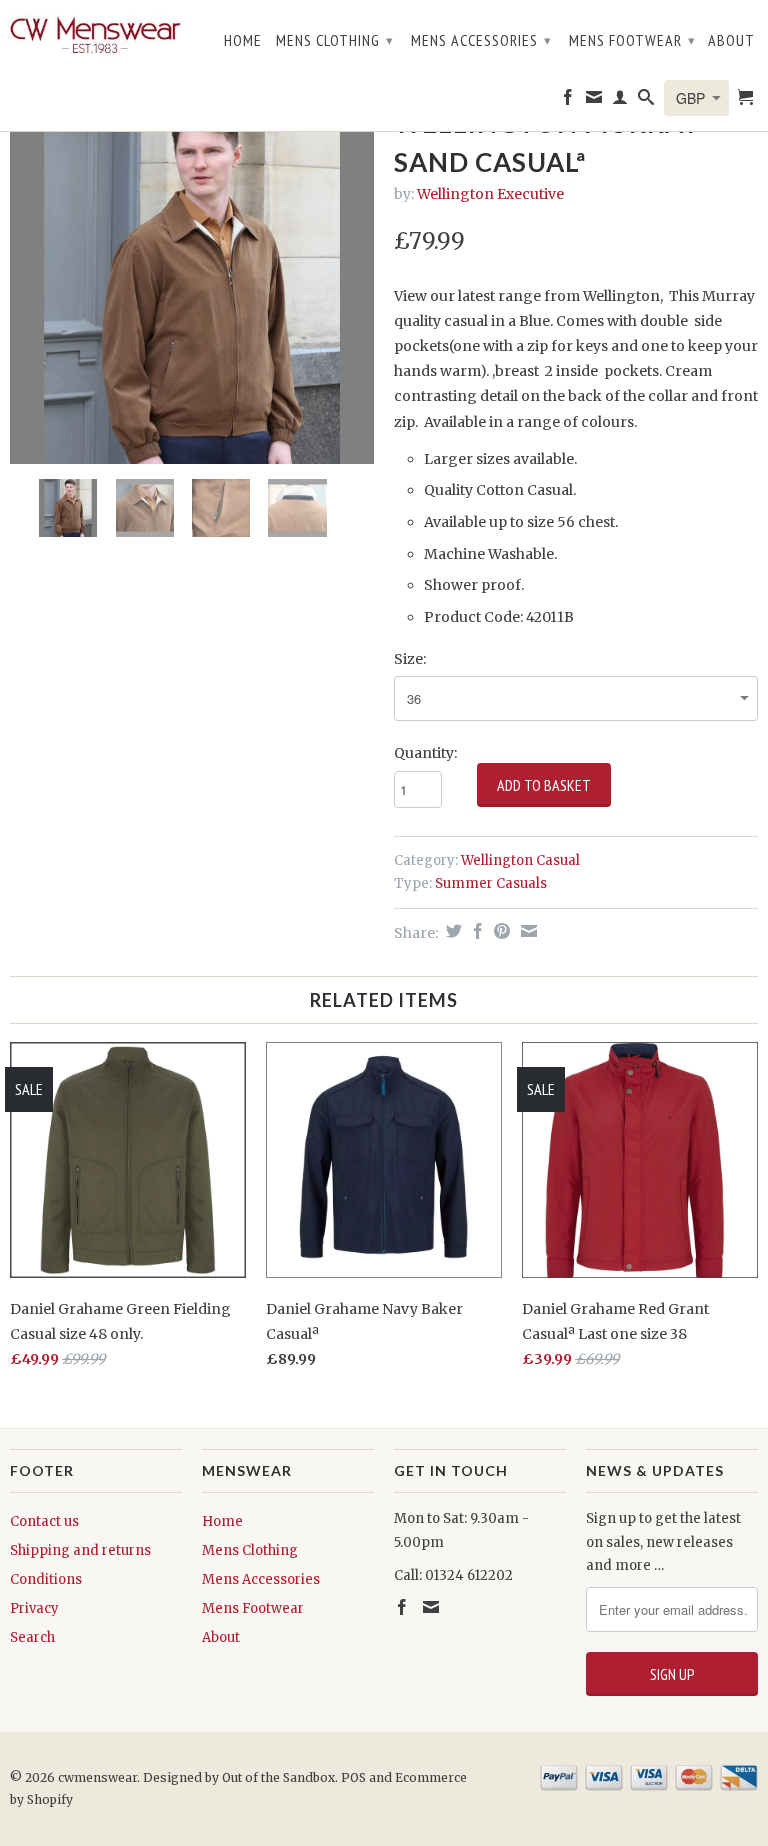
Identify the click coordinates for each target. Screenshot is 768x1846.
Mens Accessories (481, 40)
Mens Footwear (632, 40)
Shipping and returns (80, 1550)
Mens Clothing (335, 40)
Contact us (44, 1521)
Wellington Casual (520, 860)
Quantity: (425, 753)
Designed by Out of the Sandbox (239, 1777)
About (731, 40)
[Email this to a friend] (526, 931)
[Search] (646, 101)
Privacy (34, 1608)
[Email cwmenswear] (594, 101)
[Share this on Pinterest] (499, 931)
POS (353, 1777)
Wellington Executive (490, 194)
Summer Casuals (491, 883)
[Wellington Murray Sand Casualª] (192, 282)
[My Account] (620, 101)
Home (243, 40)
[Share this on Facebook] (475, 931)
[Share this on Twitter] (451, 931)
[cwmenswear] (96, 37)
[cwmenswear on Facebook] (568, 101)
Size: (410, 659)
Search (32, 1637)
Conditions (46, 1579)
